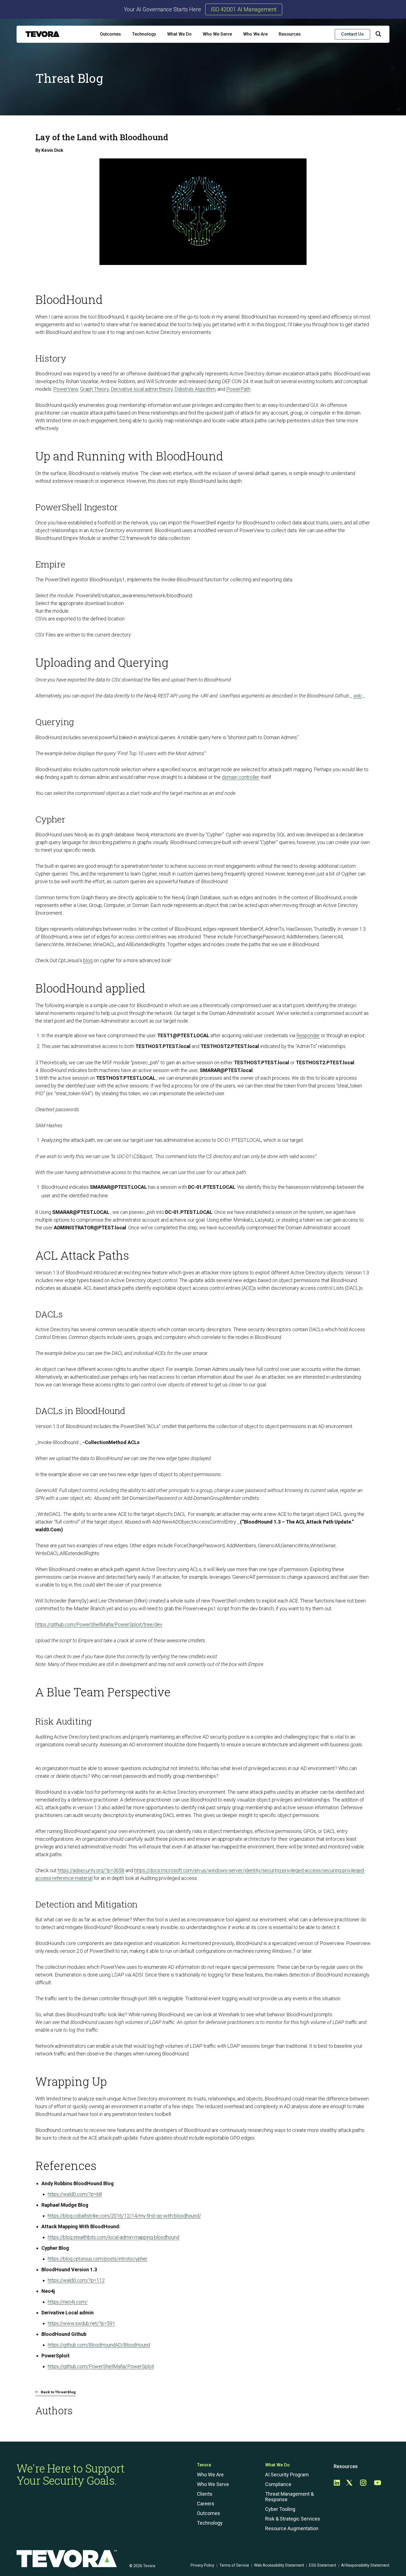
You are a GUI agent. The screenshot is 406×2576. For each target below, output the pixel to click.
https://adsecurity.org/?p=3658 (91, 1870)
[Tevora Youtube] (378, 2483)
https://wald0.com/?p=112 (76, 2280)
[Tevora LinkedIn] (337, 2483)
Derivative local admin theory (142, 389)
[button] (378, 35)
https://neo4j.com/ (68, 2302)
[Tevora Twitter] (349, 2483)
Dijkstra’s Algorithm (195, 389)
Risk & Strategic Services (293, 2519)
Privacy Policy (202, 2565)
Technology (144, 34)
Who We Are (255, 34)
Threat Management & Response (289, 2497)
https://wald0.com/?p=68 (75, 2194)
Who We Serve (217, 34)
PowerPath (238, 389)
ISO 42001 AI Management (244, 9)
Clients (205, 2494)
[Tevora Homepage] (43, 34)
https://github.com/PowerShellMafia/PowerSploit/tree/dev (99, 1624)
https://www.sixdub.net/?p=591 (81, 2323)
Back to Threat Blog (58, 2392)
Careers (206, 2504)
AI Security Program (287, 2475)
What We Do (179, 34)
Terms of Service (234, 2565)
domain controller (241, 777)
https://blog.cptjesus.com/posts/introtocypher (98, 2259)
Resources (290, 34)
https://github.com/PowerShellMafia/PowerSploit (101, 2366)
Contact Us (352, 34)
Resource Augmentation (292, 2529)
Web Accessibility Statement (279, 2565)
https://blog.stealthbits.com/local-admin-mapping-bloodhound (114, 2237)
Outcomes (110, 34)
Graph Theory (94, 389)
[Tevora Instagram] (363, 2483)
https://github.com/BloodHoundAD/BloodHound (99, 2345)
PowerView (66, 389)
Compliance (278, 2484)
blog (88, 960)
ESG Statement (323, 2565)
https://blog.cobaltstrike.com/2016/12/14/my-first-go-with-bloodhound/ (124, 2216)
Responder (308, 1035)
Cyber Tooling (280, 2509)
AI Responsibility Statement (365, 2565)
